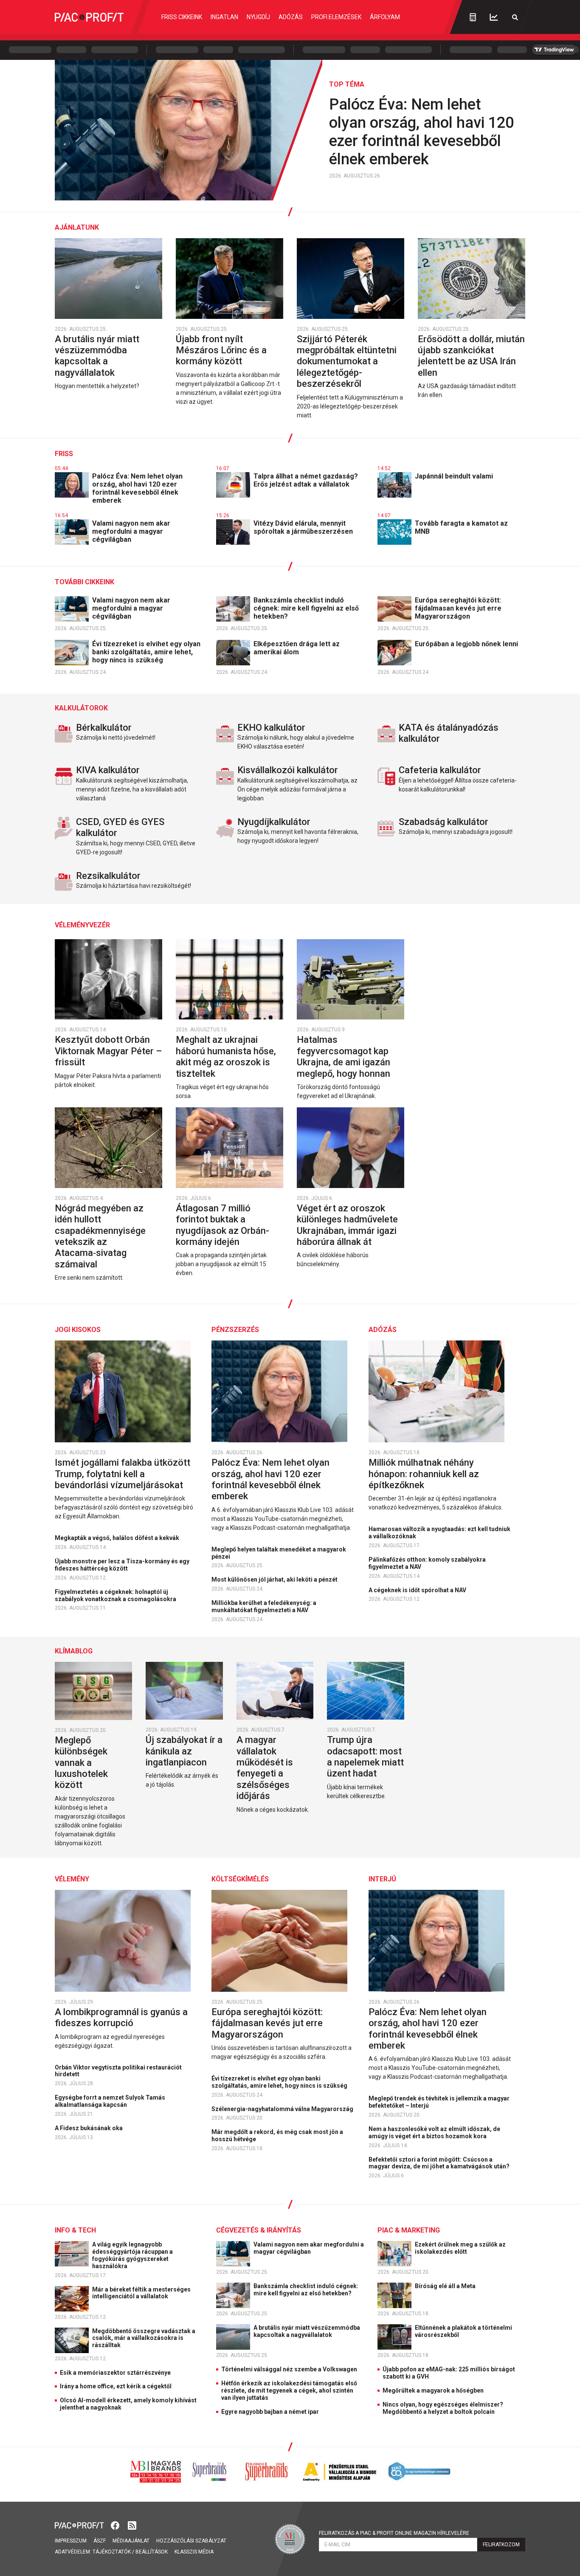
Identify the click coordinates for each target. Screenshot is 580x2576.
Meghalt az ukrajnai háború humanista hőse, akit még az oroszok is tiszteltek (226, 1056)
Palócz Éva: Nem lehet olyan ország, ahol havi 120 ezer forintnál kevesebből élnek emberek (421, 132)
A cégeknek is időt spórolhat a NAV (418, 1590)
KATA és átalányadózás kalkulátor (449, 733)
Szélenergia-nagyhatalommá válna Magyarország (283, 2109)
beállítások (152, 2552)
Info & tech (75, 2230)
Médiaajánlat (131, 2541)
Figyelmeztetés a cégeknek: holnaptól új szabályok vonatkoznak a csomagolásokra (116, 1595)
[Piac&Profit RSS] (132, 2524)
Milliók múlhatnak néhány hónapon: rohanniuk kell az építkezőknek (424, 1474)
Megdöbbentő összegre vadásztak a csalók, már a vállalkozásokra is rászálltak (144, 2338)
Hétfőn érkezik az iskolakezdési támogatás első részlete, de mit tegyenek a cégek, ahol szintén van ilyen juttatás (289, 2390)
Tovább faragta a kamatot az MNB (461, 527)
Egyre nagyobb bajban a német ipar (270, 2412)
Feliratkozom (501, 2545)
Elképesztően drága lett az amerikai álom (297, 648)
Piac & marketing (409, 2230)
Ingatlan (224, 17)
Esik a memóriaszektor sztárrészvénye (115, 2373)
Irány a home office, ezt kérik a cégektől (116, 2386)
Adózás (291, 17)
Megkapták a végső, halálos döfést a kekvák (118, 1538)
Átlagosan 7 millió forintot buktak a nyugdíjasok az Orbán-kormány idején (222, 1225)
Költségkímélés (240, 1879)
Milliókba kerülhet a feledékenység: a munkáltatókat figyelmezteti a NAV (264, 1606)
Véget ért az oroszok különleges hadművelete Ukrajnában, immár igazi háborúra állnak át (347, 1225)
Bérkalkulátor (104, 728)
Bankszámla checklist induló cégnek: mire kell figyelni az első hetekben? (306, 608)
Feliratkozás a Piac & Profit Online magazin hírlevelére (394, 2533)
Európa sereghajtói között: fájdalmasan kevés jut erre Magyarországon (458, 608)
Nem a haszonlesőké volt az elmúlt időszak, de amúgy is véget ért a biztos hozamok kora (434, 2133)
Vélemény (72, 1879)
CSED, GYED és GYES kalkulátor (120, 827)
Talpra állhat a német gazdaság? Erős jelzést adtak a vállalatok (306, 480)
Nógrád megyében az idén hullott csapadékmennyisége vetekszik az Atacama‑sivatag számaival (100, 1236)
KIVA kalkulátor (108, 770)
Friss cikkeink (182, 17)
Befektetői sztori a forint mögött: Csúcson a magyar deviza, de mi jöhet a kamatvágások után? (440, 2163)
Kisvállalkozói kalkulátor (288, 770)
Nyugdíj (258, 17)
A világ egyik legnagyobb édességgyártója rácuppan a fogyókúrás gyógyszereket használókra (132, 2255)
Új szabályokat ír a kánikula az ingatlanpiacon (184, 1751)
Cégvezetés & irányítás (259, 2230)
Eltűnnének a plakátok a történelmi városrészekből (463, 2331)
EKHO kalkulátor (271, 728)
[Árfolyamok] (494, 17)
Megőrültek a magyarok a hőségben (433, 2390)
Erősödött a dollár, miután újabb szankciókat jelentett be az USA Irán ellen (471, 356)
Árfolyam (385, 17)
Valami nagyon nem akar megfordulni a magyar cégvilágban (131, 531)
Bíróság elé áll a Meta (446, 2286)
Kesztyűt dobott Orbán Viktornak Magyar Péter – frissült (108, 1051)
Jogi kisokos (78, 1330)
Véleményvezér (82, 925)
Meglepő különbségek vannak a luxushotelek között (81, 1763)
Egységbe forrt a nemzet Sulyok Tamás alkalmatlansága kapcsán (110, 2101)
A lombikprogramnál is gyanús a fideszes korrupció (121, 2017)
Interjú (382, 1879)
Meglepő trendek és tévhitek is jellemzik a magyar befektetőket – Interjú (439, 2102)
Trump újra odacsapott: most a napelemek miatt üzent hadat (365, 1757)
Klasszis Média (194, 2552)
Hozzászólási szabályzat (191, 2541)
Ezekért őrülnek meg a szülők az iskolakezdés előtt (460, 2248)
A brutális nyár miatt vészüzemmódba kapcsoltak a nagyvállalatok (97, 356)
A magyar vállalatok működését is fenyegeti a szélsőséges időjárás (265, 1768)
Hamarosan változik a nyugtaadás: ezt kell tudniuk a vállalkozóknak (439, 1533)
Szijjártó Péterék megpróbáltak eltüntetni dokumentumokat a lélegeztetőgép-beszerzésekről (347, 362)
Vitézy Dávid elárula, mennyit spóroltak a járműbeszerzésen (304, 527)
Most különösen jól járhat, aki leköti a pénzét (275, 1579)
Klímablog (74, 1651)
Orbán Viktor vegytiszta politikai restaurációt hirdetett (118, 2071)
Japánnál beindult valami (455, 476)
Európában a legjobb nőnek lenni (467, 644)
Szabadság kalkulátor (443, 822)
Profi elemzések (336, 17)
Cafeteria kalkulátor (440, 770)
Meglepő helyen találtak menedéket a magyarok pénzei (279, 1553)
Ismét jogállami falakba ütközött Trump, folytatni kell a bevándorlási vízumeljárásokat (122, 1474)
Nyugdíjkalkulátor (274, 822)
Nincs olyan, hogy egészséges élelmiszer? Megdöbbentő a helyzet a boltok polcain (443, 2408)
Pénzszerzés (235, 1330)
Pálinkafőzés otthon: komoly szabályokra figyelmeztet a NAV (427, 1563)
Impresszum (71, 2541)
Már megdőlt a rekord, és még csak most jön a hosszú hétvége (277, 2135)
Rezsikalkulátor (108, 876)
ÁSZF (100, 2541)
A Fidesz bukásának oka (89, 2128)
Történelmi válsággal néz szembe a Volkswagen (289, 2369)
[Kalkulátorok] (473, 17)
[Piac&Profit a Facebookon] (116, 2524)
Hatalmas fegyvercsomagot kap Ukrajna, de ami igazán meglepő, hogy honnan (345, 1056)
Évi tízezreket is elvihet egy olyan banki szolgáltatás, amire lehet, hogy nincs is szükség (146, 652)
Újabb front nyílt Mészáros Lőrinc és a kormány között (221, 350)
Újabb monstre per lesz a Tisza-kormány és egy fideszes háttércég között (122, 1565)
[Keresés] (515, 17)
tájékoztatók (112, 2552)
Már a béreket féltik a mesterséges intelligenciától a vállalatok (141, 2293)
